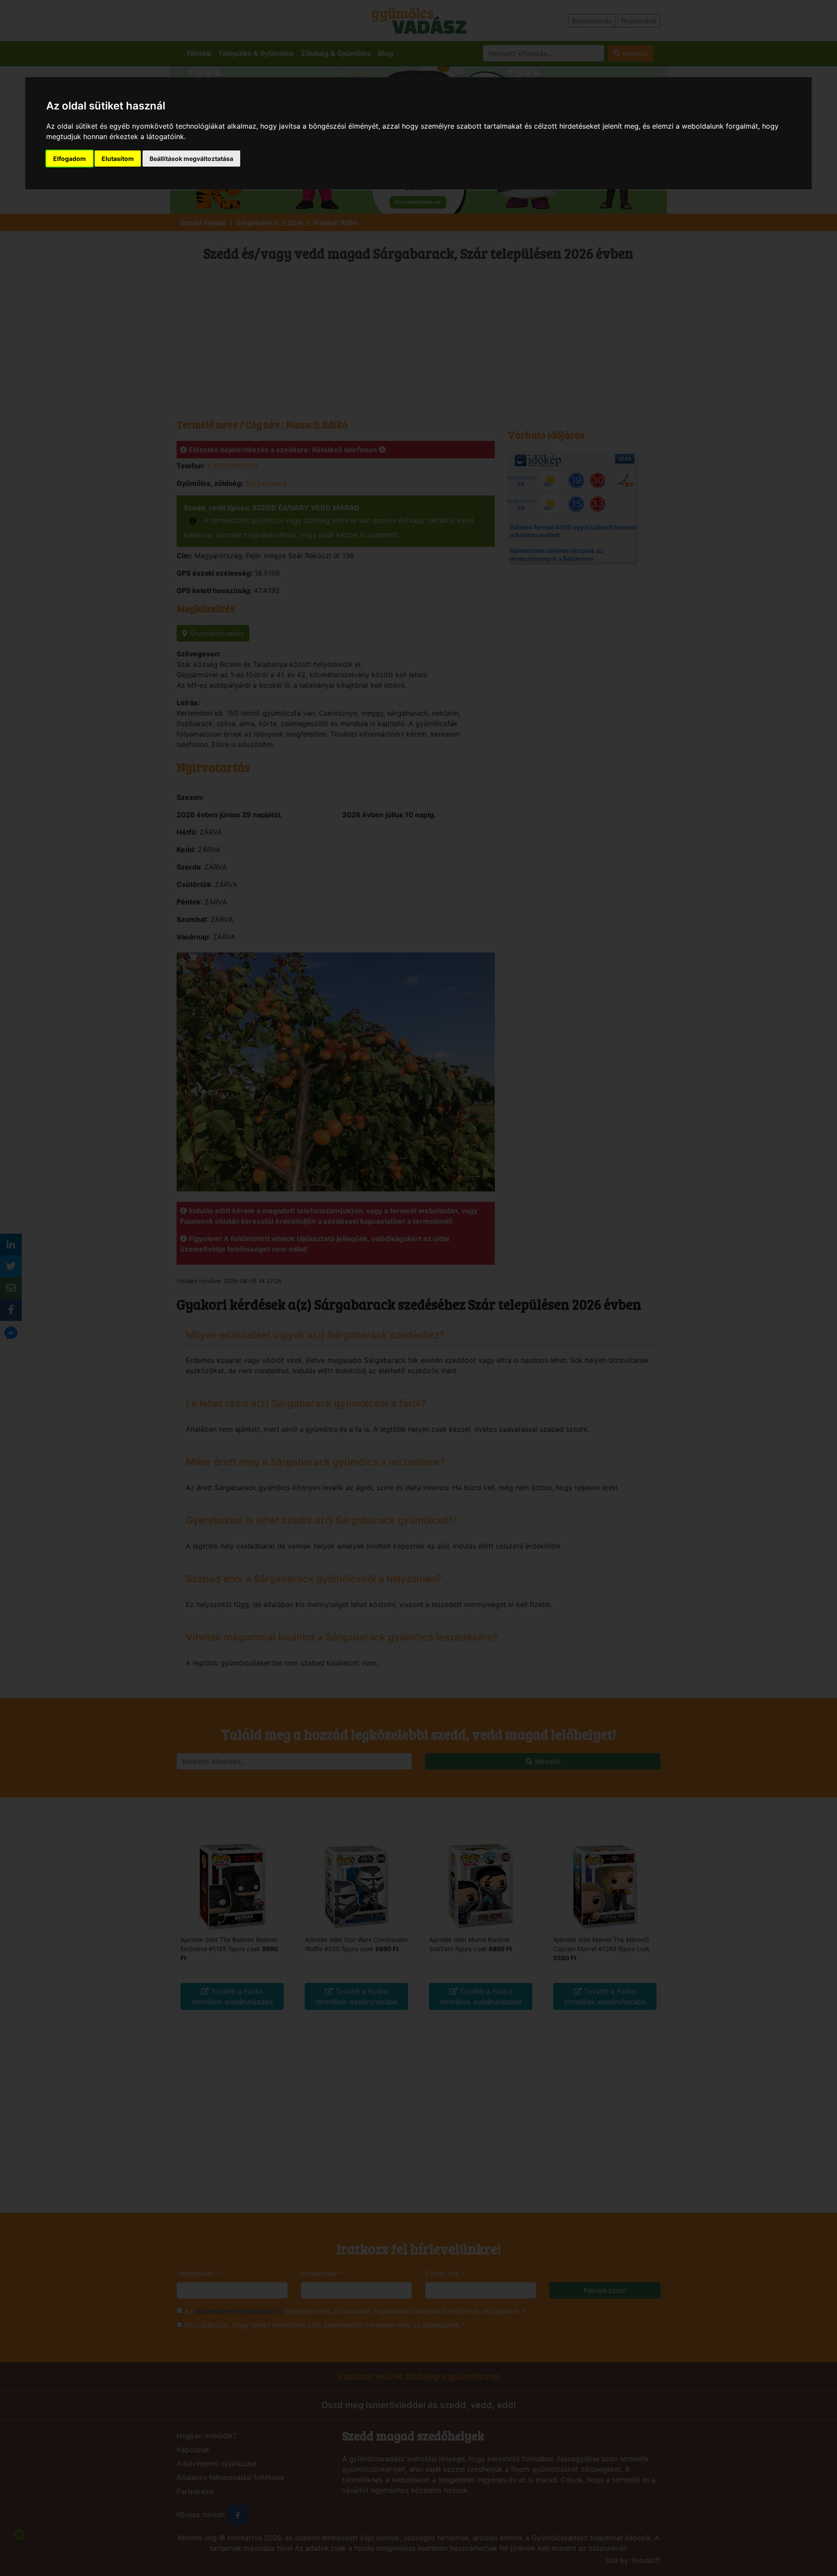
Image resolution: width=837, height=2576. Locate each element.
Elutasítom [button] (118, 159)
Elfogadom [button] (70, 159)
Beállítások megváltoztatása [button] (191, 159)
